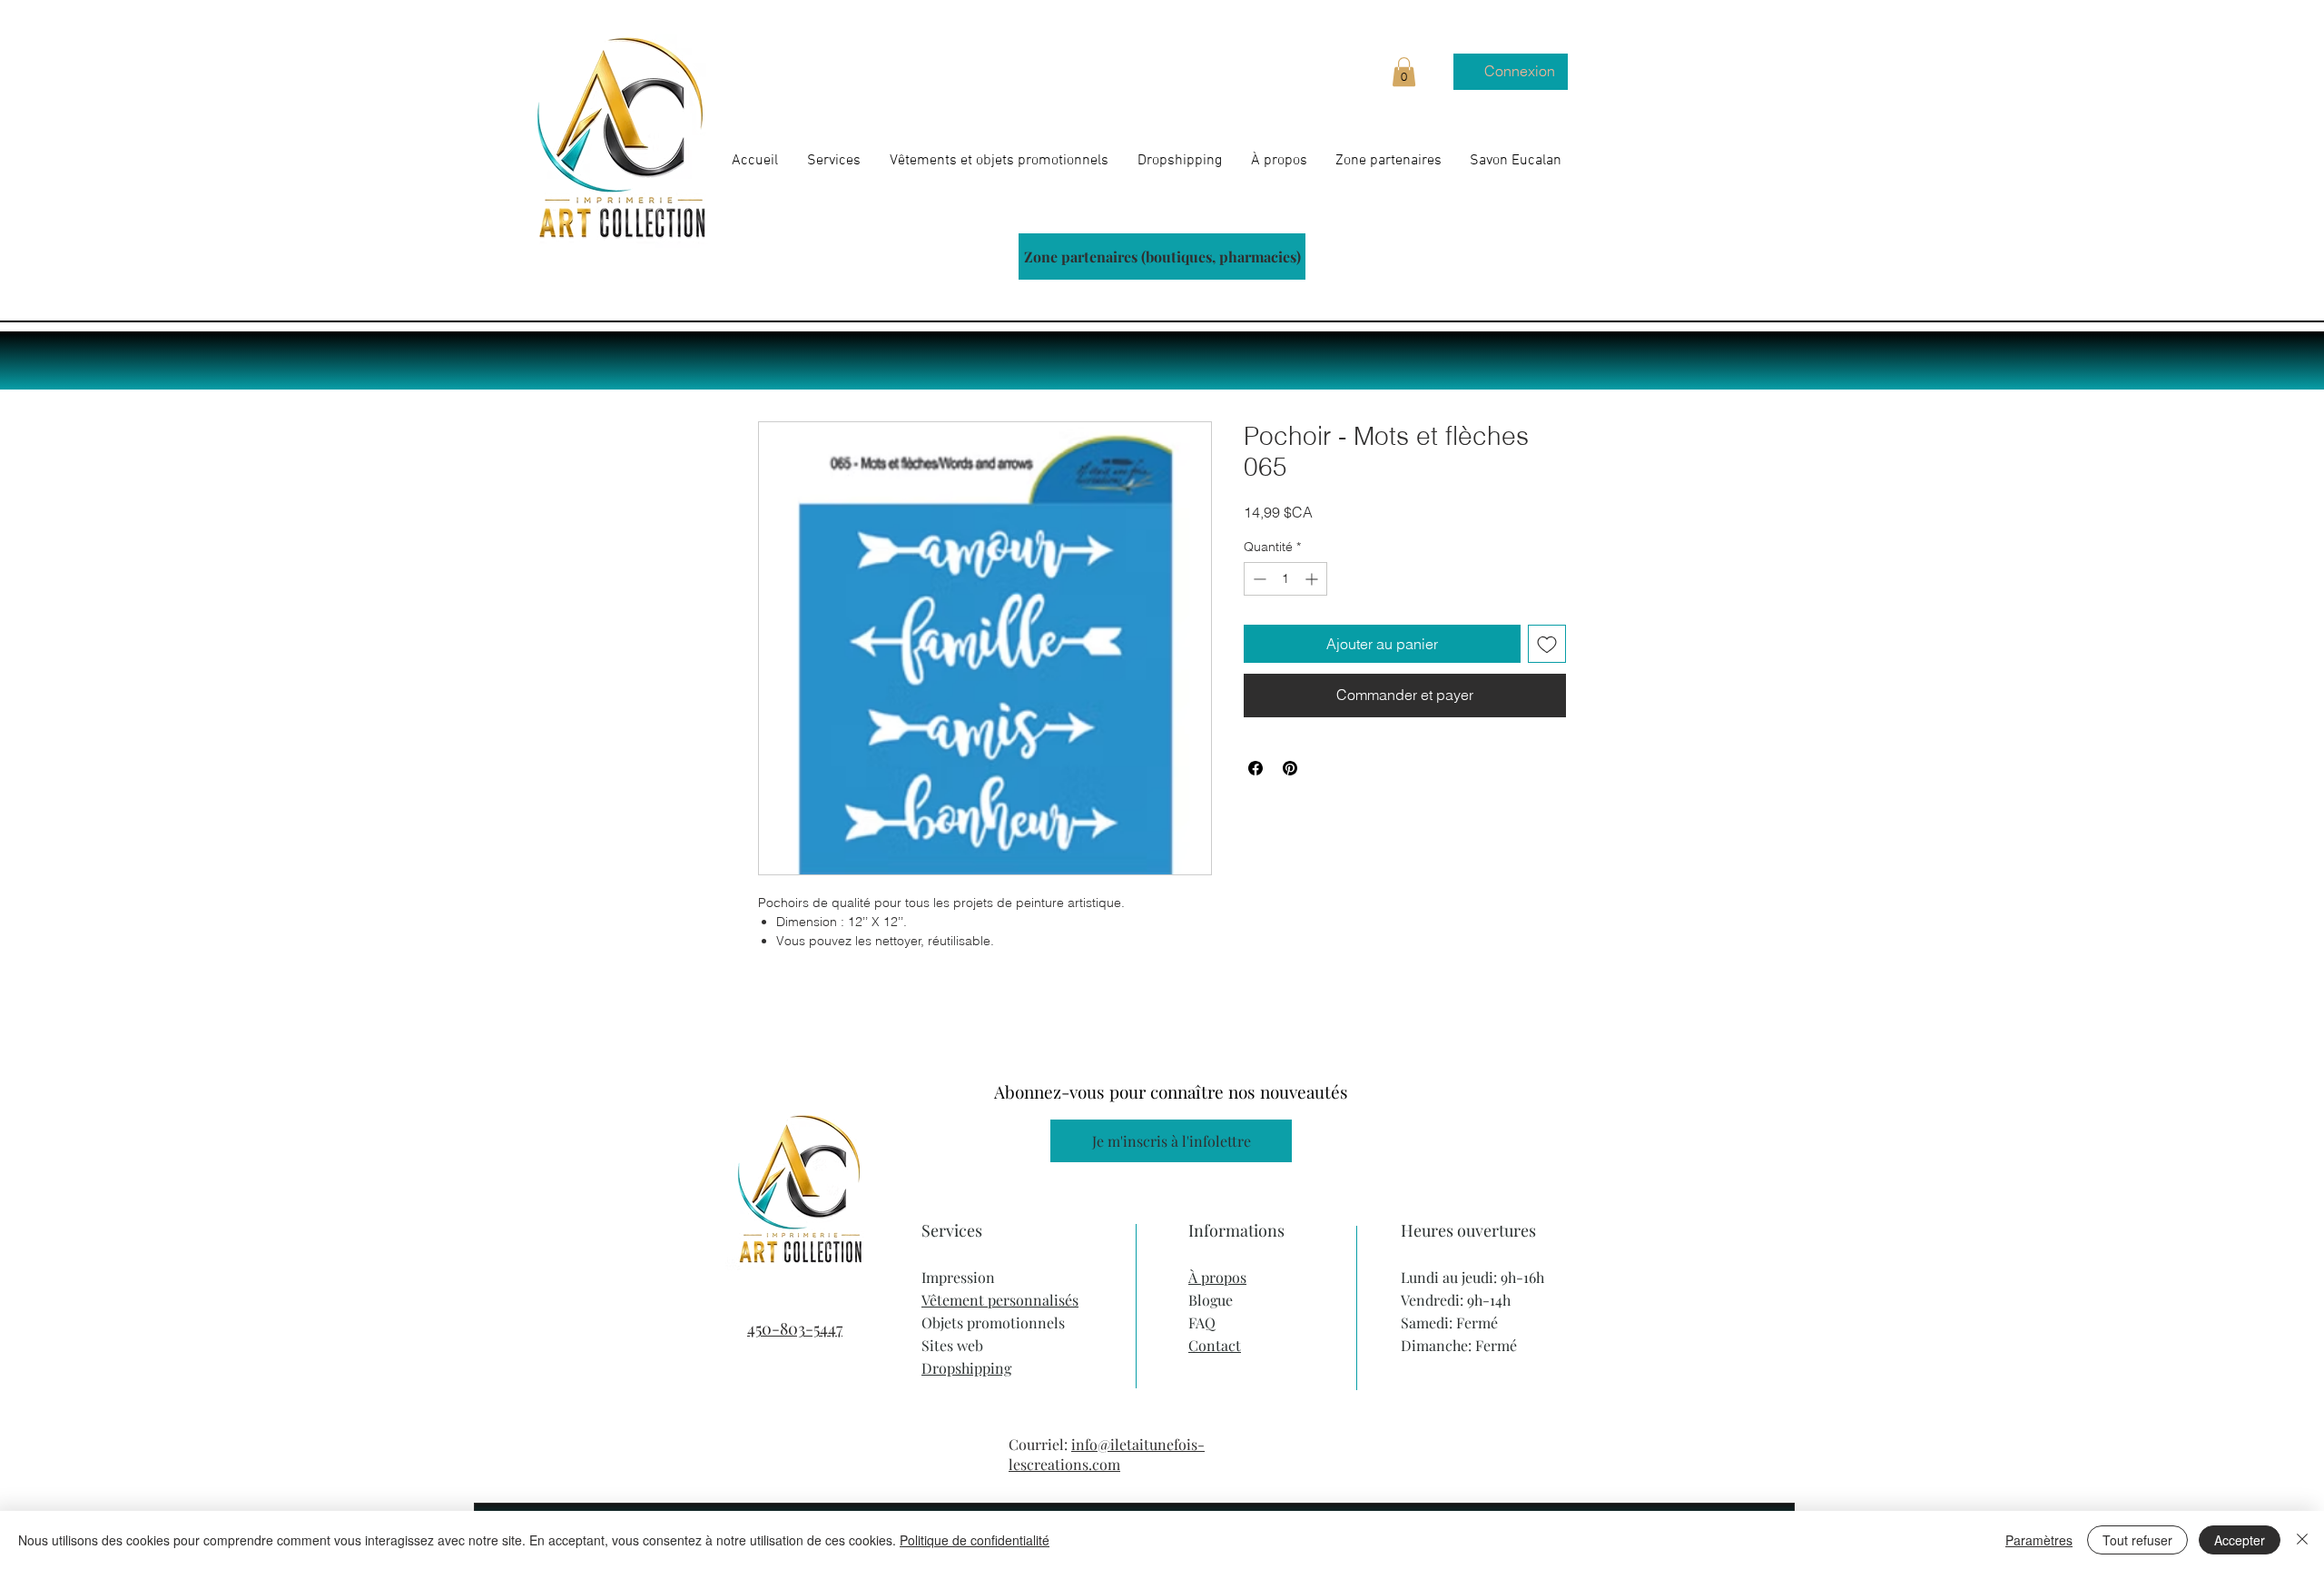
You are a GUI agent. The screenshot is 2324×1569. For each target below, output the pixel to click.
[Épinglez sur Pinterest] (1290, 768)
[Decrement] (1258, 579)
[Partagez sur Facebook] (1256, 768)
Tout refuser (2137, 1540)
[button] (1404, 72)
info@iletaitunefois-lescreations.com (1107, 1454)
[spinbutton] (1285, 579)
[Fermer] (2302, 1540)
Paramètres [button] (2039, 1540)
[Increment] (1313, 579)
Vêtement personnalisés (1000, 1300)
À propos (1217, 1277)
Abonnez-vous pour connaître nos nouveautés (1171, 1091)
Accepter (2240, 1540)
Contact (1215, 1345)
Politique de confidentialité (975, 1540)
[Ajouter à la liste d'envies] (1547, 644)
